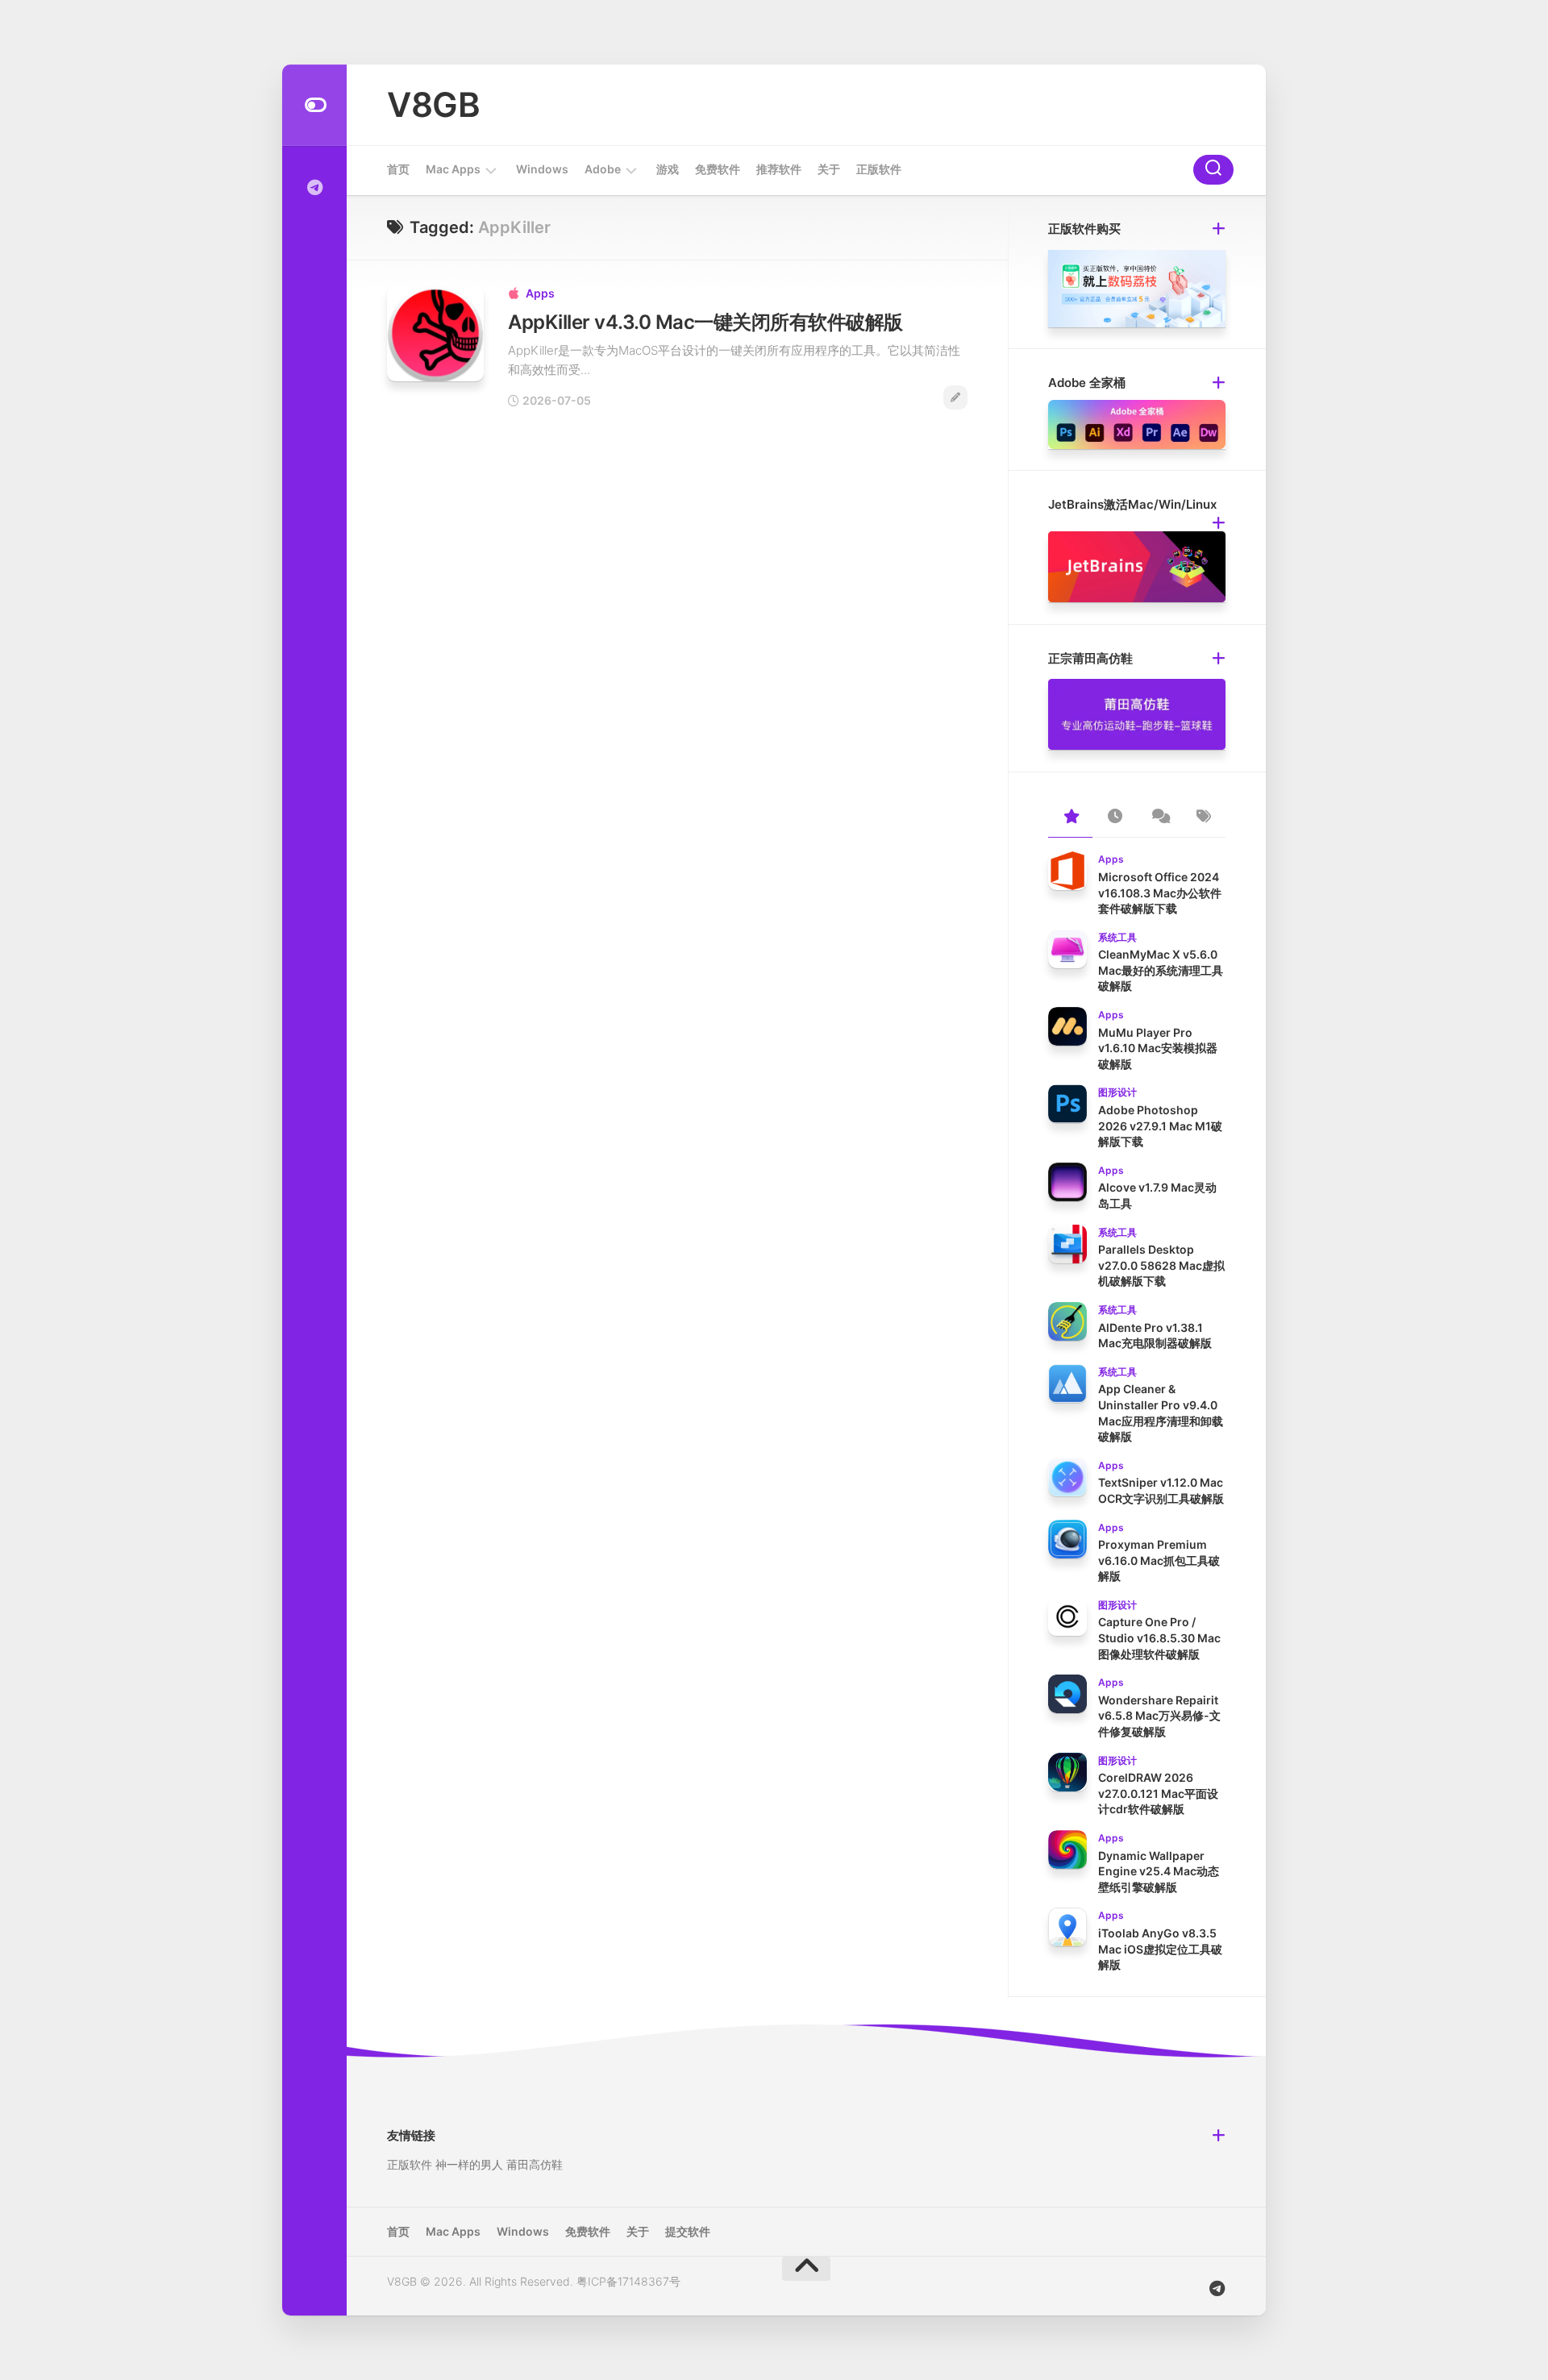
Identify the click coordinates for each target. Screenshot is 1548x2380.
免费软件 (718, 169)
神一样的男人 (469, 2164)
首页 (398, 169)
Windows (542, 169)
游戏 (668, 169)
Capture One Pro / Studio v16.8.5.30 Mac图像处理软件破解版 (1159, 1637)
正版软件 (879, 169)
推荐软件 (779, 169)
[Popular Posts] (1070, 818)
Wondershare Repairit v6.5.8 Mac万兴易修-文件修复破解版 (1159, 1716)
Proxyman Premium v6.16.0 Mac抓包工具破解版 (1159, 1560)
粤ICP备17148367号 (628, 2281)
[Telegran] (314, 188)
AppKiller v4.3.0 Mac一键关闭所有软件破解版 (705, 322)
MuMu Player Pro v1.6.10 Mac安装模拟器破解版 (1158, 1048)
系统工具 (1117, 937)
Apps (540, 293)
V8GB (433, 104)
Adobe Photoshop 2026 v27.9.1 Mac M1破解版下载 (1160, 1126)
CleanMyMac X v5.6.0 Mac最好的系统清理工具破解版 (1161, 970)
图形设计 (1117, 1092)
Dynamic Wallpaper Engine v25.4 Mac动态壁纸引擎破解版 (1159, 1871)
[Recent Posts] (1115, 818)
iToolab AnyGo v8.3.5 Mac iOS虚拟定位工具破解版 (1160, 1949)
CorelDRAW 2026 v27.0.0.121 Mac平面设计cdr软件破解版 (1158, 1793)
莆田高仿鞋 (535, 2164)
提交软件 (688, 2231)
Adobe (603, 169)
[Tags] (1203, 818)
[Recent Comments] (1159, 818)
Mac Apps (453, 169)
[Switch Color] (314, 105)
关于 (829, 169)
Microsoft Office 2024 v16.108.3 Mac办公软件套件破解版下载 (1160, 892)
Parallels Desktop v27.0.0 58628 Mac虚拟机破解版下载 (1161, 1265)
